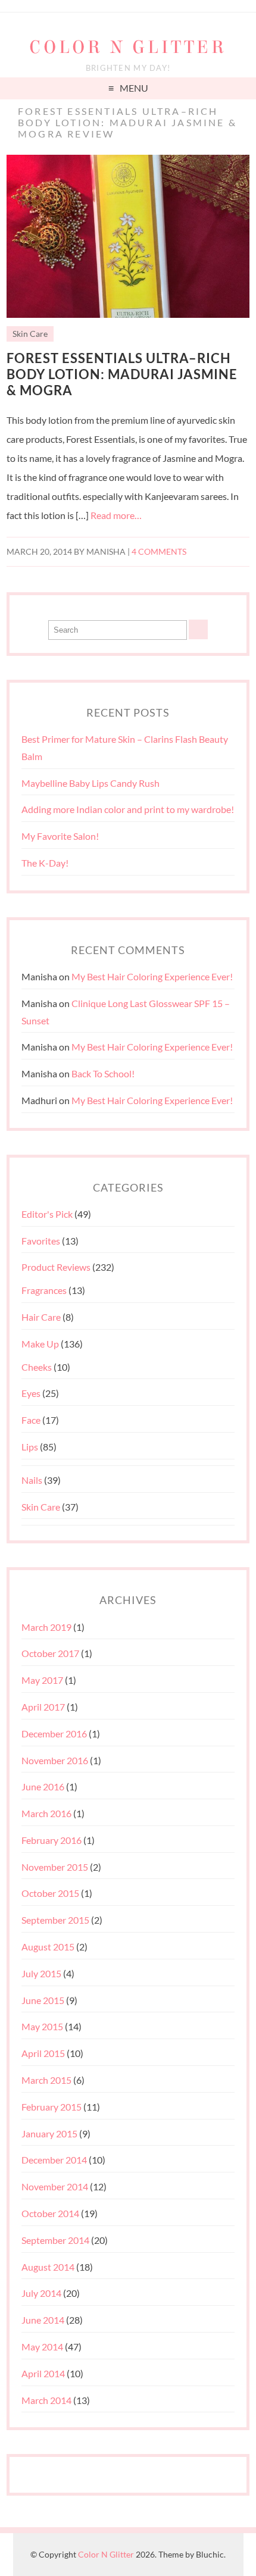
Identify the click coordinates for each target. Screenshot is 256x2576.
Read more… (116, 515)
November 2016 (55, 1760)
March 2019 (46, 1627)
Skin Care (30, 334)
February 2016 (51, 1840)
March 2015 (46, 2080)
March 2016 (46, 1813)
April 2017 (43, 1707)
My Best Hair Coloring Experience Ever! (152, 976)
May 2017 (42, 1680)
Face (31, 1420)
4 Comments (159, 552)
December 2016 (54, 1734)
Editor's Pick (47, 1214)
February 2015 (51, 2107)
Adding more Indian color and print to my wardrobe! (128, 809)
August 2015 (48, 1947)
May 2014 (42, 2347)
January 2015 (49, 2133)
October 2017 (50, 1653)
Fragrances (44, 1290)
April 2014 (43, 2373)
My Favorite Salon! (60, 836)
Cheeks (37, 1367)
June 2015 (43, 2000)
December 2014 (54, 2160)
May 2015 (42, 2026)
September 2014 (55, 2240)
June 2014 (43, 2320)
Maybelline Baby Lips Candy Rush (90, 783)
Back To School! (103, 1073)
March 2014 (46, 2400)
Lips (30, 1447)
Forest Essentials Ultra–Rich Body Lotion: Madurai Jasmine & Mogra (122, 374)
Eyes (31, 1393)
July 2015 (41, 1973)
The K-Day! (45, 863)
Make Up (40, 1344)
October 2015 (50, 1893)
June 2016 (43, 1786)
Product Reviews (56, 1267)
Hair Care (41, 1317)
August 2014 (48, 2267)
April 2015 (43, 2053)
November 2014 (55, 2186)
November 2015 (55, 1867)
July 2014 (41, 2293)
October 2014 (50, 2213)
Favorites (41, 1241)
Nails (32, 1480)
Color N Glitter (128, 47)
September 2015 (55, 1920)
